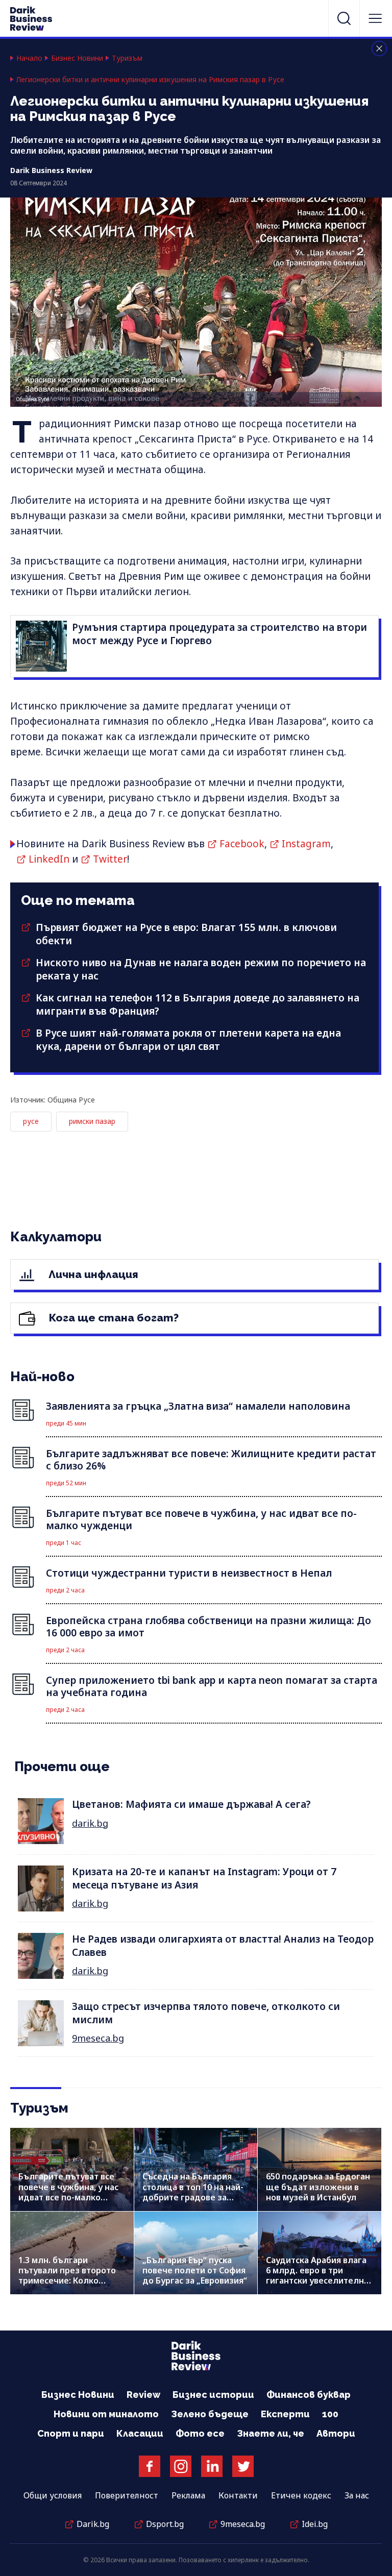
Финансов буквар (309, 2395)
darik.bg (90, 1823)
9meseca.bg (98, 2038)
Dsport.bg (165, 2524)
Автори (336, 2433)
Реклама (188, 2495)
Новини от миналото (106, 2414)
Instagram (306, 844)
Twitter (110, 859)
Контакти (238, 2495)
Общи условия (53, 2495)
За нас (357, 2495)
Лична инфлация (92, 1274)
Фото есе (200, 2433)
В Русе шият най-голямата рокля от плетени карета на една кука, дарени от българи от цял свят (188, 1040)
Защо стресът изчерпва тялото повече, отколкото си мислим (206, 2013)
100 (330, 2414)
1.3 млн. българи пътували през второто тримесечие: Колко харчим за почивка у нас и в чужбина (69, 2281)
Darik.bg (93, 2524)
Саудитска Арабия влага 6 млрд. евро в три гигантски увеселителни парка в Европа (317, 2276)
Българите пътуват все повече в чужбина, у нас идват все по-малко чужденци (68, 2192)
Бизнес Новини (77, 58)
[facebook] (150, 2466)
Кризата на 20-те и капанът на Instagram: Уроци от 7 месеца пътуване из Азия (204, 1878)
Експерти (285, 2414)
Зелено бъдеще (210, 2414)
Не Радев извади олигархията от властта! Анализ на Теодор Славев (223, 1945)
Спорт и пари (71, 2433)
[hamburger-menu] (375, 18)
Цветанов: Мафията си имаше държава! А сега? (191, 1804)
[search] (344, 18)
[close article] (379, 48)
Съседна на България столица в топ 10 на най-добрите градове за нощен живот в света (193, 2192)
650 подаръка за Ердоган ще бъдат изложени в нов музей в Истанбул (318, 2187)
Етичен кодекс (301, 2495)
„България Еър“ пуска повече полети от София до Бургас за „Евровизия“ (195, 2270)
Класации (140, 2433)
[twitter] (243, 2466)
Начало (29, 58)
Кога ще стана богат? (113, 1318)
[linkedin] (212, 2466)
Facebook (242, 844)
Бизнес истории (213, 2395)
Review (143, 2395)
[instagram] (181, 2466)
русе (31, 1121)
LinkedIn (49, 859)
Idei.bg (315, 2524)
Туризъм (127, 58)
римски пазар (92, 1121)
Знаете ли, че (271, 2433)
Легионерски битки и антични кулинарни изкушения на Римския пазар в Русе (150, 80)
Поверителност (127, 2495)
